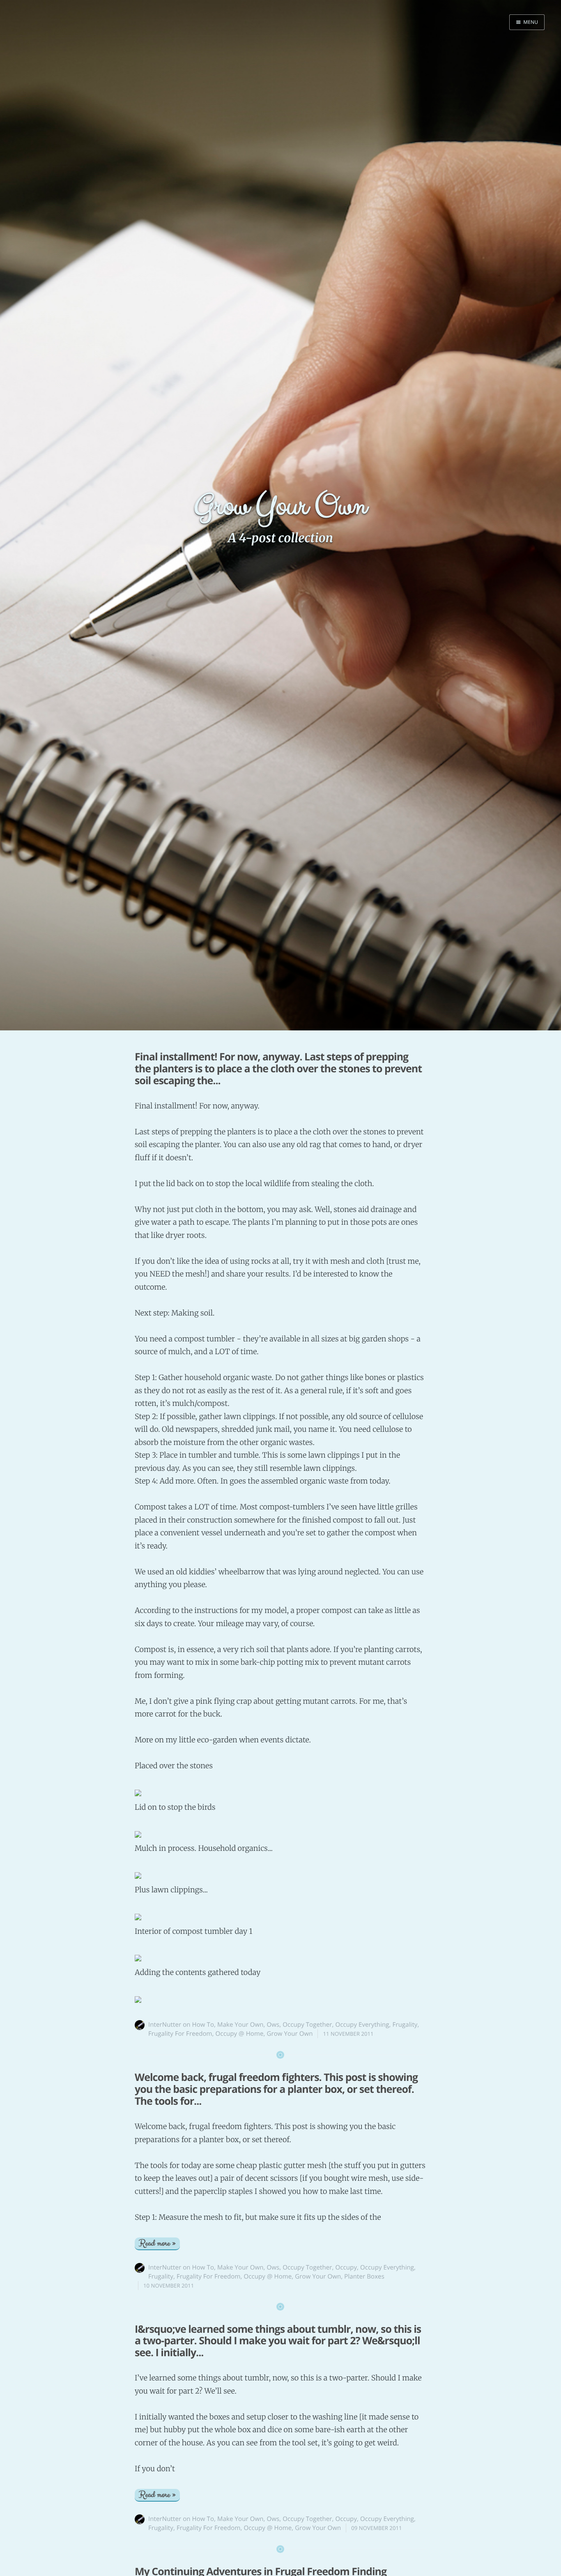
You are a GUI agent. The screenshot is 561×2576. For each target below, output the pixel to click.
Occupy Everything (362, 2025)
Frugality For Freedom (180, 2034)
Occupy (346, 2267)
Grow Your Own (290, 2034)
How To (203, 2025)
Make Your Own (240, 2025)
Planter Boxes (364, 2276)
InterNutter (165, 2025)
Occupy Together (307, 2025)
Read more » (157, 2243)
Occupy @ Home (240, 2034)
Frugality (405, 2025)
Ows (273, 2025)
